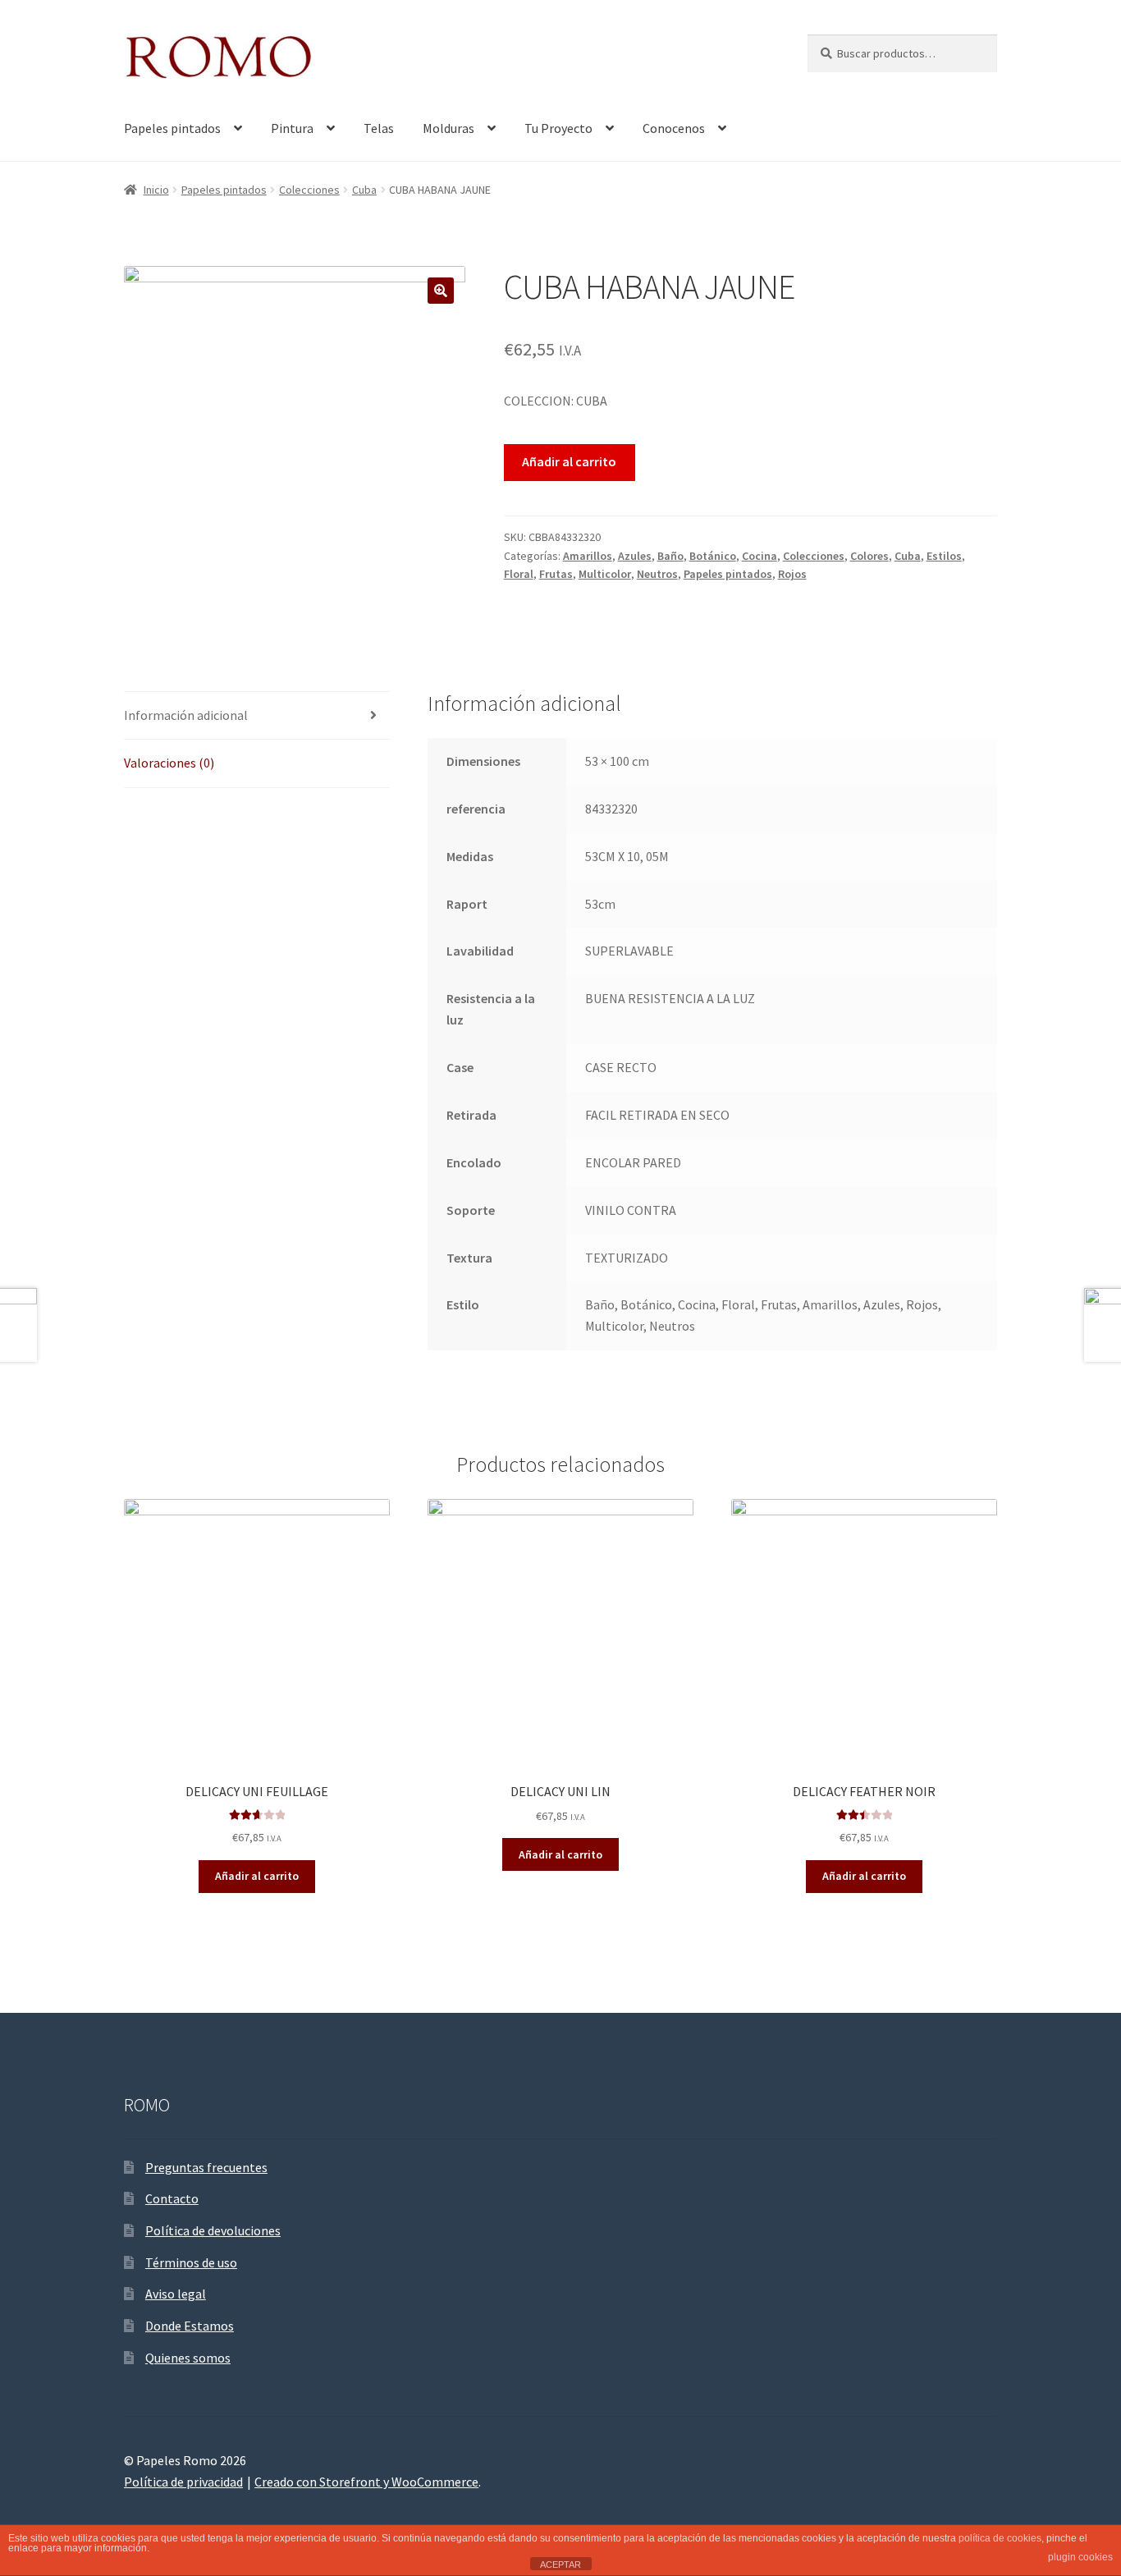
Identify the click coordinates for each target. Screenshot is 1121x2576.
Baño (670, 556)
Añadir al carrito (569, 461)
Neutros (657, 574)
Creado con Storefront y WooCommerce (366, 2482)
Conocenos (674, 128)
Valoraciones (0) (169, 763)
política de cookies (1000, 2538)
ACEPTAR (560, 2565)
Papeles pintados (172, 128)
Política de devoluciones (213, 2230)
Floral (519, 574)
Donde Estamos (190, 2326)
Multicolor (605, 574)
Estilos (944, 556)
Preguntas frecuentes (206, 2167)
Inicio (156, 190)
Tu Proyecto (558, 128)
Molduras (448, 128)
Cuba (364, 190)
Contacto (172, 2198)
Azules (635, 556)
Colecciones (309, 190)
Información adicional (186, 715)
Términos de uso (191, 2262)
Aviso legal (176, 2294)
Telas (379, 128)
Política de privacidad (183, 2482)
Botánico (713, 556)
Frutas (556, 574)
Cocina (760, 556)
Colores (869, 556)
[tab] (257, 716)
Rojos (792, 574)
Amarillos (588, 556)
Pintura (292, 128)
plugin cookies (1080, 2557)
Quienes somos (188, 2358)
